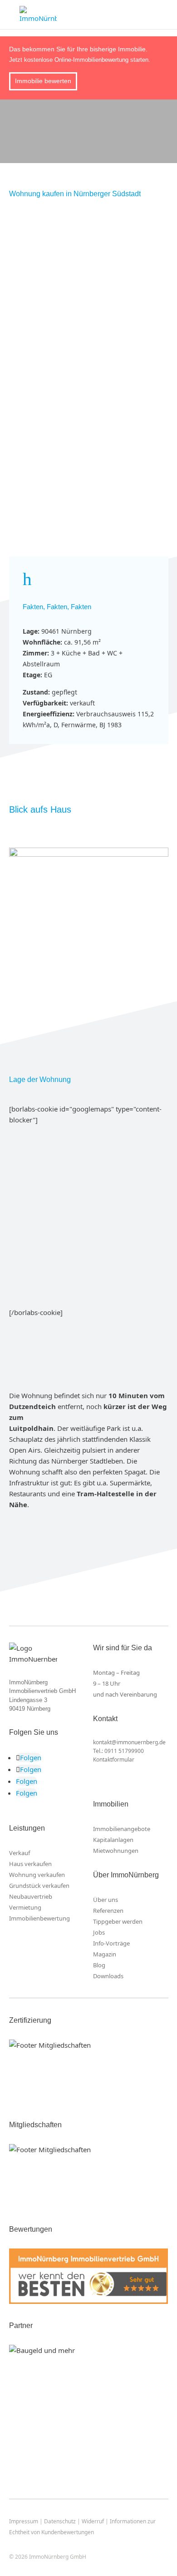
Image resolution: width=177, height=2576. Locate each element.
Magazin (105, 1954)
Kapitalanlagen (113, 1840)
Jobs (99, 1932)
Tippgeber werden (118, 1921)
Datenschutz (60, 2521)
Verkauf (20, 1853)
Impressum (24, 2521)
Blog (99, 1965)
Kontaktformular (114, 1760)
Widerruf (93, 2521)
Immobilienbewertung (39, 1918)
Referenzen (108, 1911)
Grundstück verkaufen (39, 1886)
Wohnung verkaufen (37, 1875)
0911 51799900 (124, 1751)
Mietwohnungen (116, 1851)
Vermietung (25, 1907)
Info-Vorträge (111, 1943)
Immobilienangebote (122, 1829)
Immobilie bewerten (43, 81)
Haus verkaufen (30, 1864)
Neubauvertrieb (31, 1896)
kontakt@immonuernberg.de (129, 1742)
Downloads (108, 1976)
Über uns (106, 1900)
